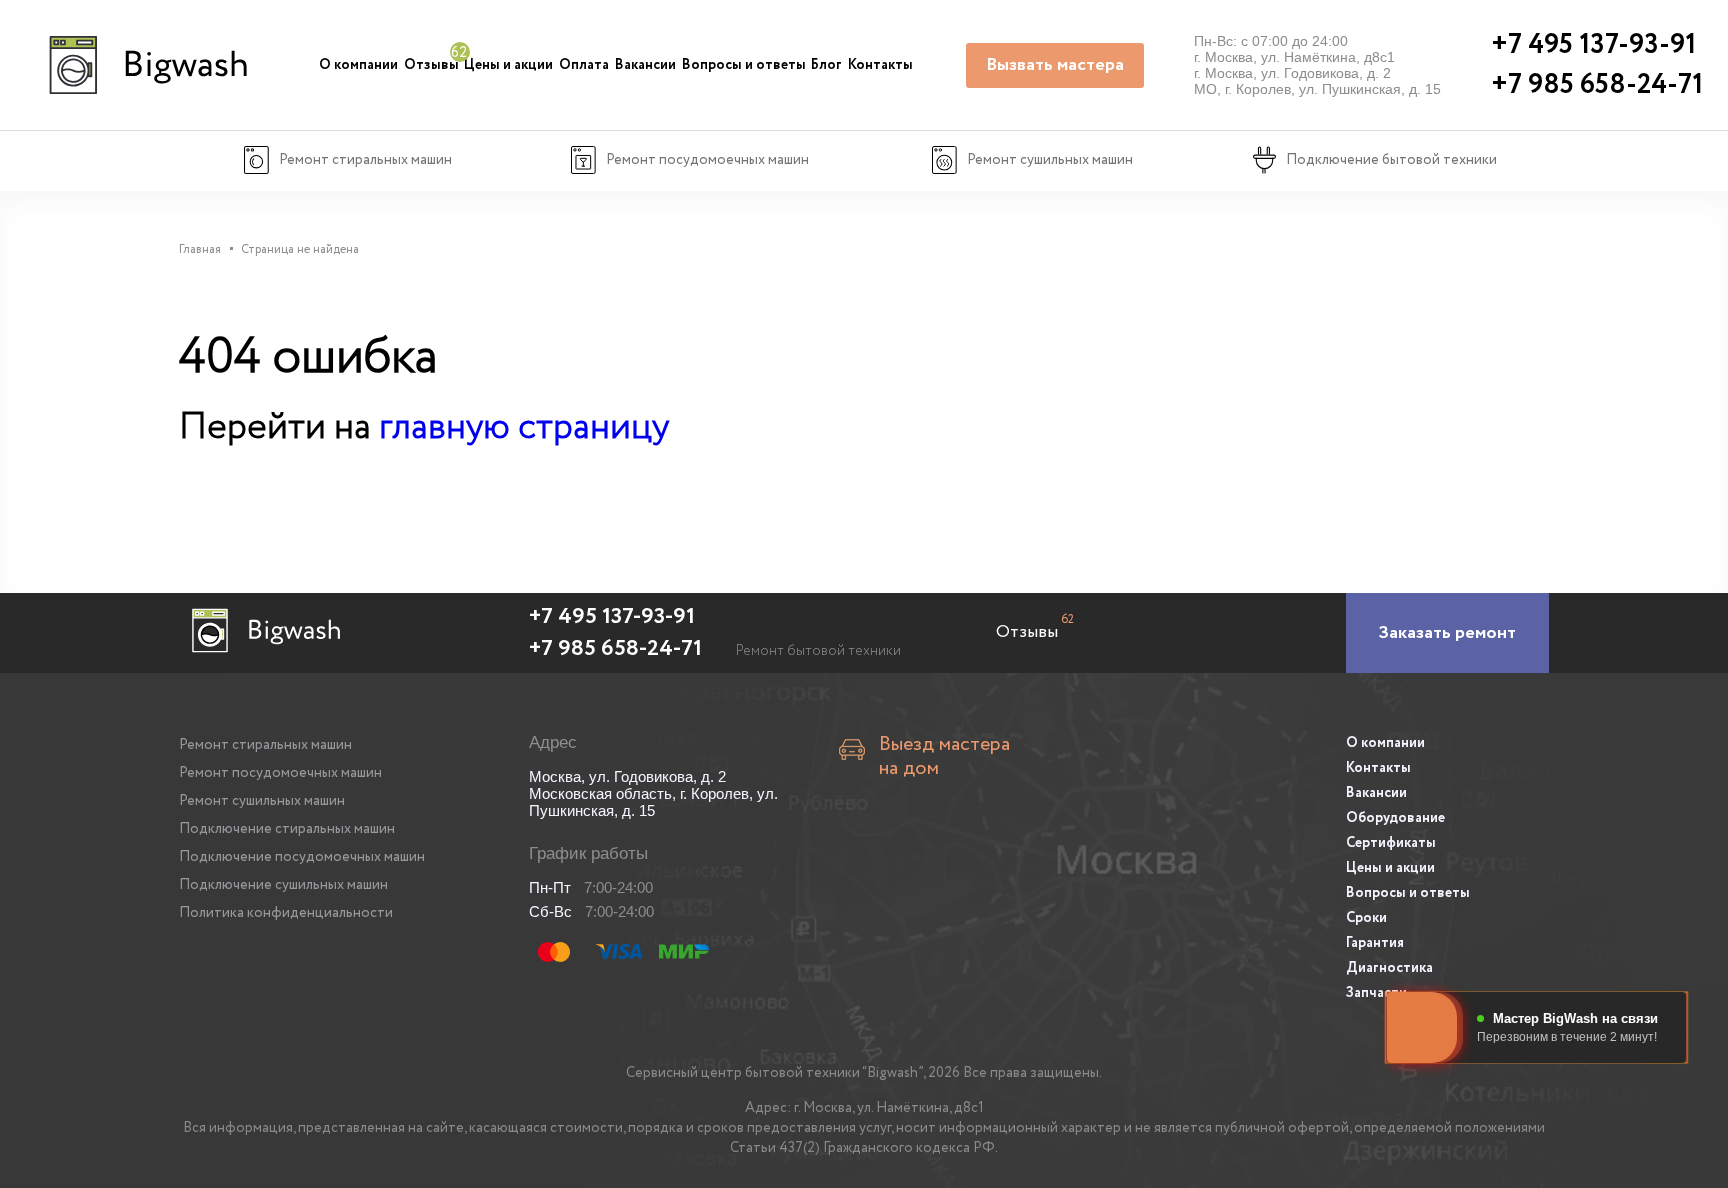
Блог (826, 65)
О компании (358, 65)
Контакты (880, 65)
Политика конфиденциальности (286, 913)
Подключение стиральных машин (287, 829)
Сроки (1366, 918)
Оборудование (1395, 818)
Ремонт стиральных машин (265, 745)
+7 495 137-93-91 (612, 617)
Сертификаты (1391, 843)
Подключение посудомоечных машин (302, 857)
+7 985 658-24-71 (615, 649)
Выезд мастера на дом (944, 757)
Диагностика (1389, 968)
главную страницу (524, 427)
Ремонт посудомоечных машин (280, 773)
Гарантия (1375, 943)
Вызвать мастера (1055, 65)
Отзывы (431, 65)
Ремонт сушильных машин (262, 801)
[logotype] (145, 65)
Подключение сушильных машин (283, 885)
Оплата (584, 65)
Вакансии (645, 65)
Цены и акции (508, 65)
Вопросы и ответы (744, 65)
